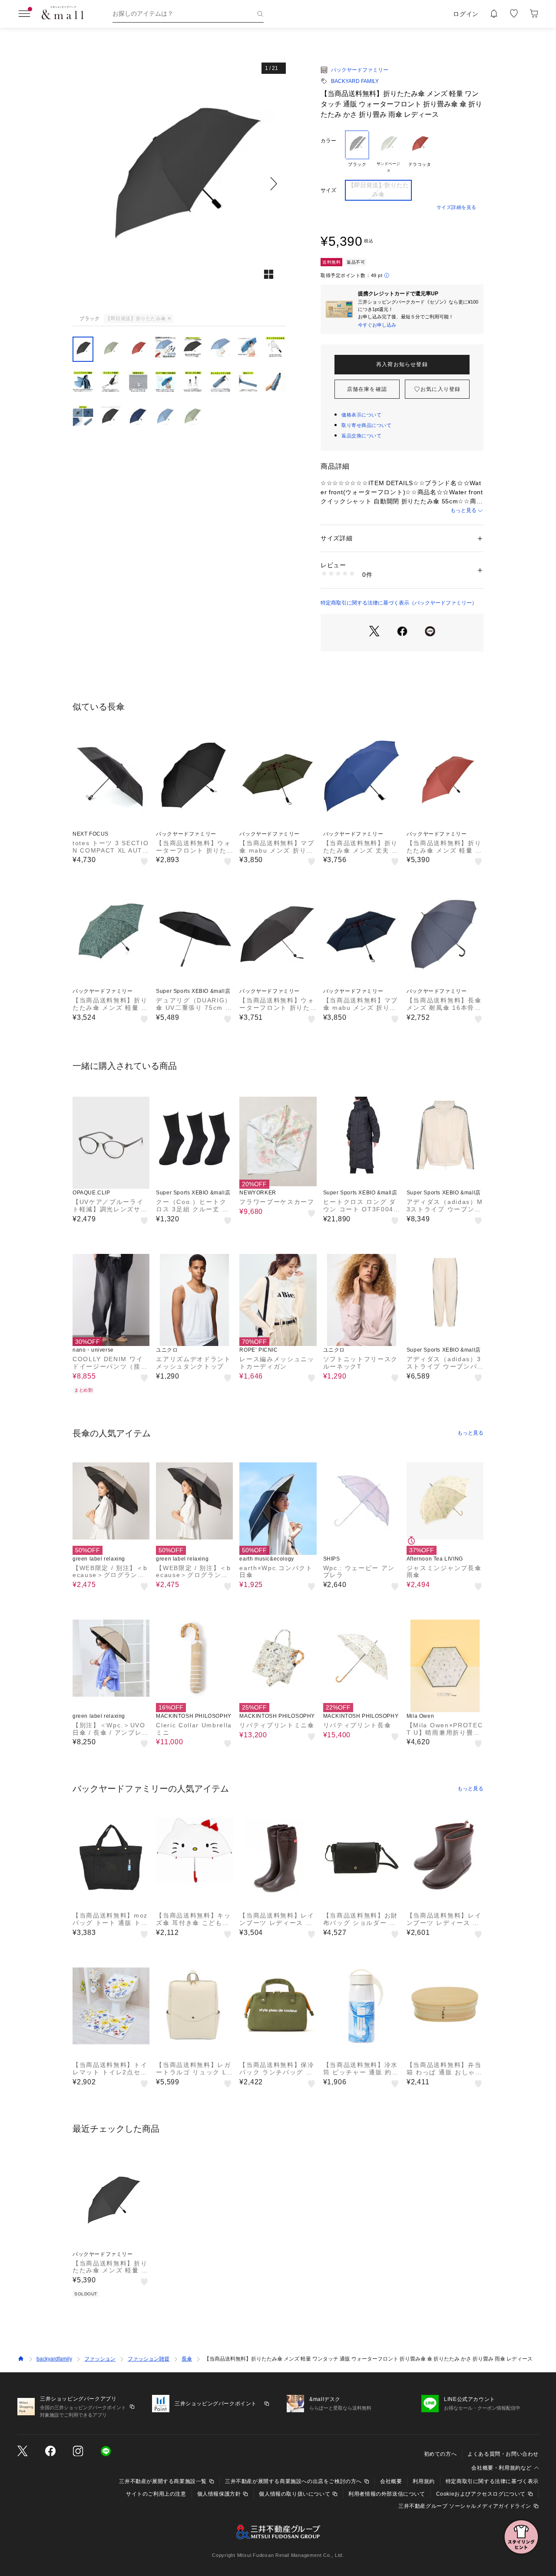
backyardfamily (54, 2359)
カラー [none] (328, 141)
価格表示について (361, 415)
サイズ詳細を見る (457, 207)
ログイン (466, 14)
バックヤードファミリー (360, 70)
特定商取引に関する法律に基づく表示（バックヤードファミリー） (399, 603)
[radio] (357, 152)
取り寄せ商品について (367, 425)
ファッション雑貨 (149, 2359)
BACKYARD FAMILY (355, 81)
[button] (179, 184)
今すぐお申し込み (377, 325)
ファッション (100, 2359)
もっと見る (463, 510)
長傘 (187, 2359)
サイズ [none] (328, 190)
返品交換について (361, 436)
